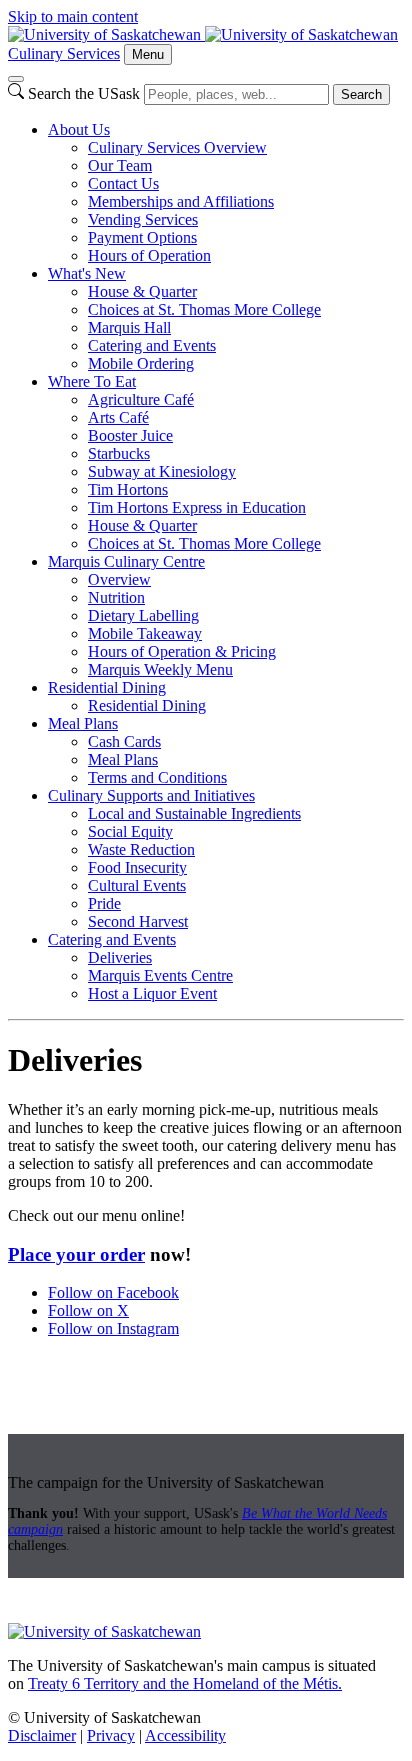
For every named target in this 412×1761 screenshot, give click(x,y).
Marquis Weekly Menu (160, 669)
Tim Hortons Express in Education (197, 507)
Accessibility (185, 1735)
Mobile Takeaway (145, 633)
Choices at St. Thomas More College (204, 309)
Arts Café (118, 417)
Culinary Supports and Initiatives (151, 795)
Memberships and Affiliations (181, 201)
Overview (119, 579)
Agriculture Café (141, 399)
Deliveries (120, 957)
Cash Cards (124, 741)
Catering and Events (152, 345)
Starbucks (119, 453)
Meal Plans (83, 723)
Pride (104, 903)
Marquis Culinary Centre (126, 561)
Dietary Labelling (143, 615)
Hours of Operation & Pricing (182, 651)
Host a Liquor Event (152, 993)
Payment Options (142, 237)
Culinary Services (64, 53)
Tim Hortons (128, 489)
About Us (79, 129)
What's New (87, 273)
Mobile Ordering (141, 363)
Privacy (111, 1735)
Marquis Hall (129, 327)
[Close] (16, 79)
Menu (148, 54)
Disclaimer (42, 1735)
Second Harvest (138, 921)
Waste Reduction (141, 849)
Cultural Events (137, 885)
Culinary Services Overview (177, 147)
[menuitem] (226, 193)
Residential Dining (107, 687)
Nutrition (116, 597)
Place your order (76, 1254)
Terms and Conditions (157, 777)
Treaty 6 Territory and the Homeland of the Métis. (185, 1683)
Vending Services (143, 219)
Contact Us (123, 183)
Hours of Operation (149, 255)
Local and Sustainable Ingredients (194, 813)
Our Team (120, 165)
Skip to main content (73, 16)
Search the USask (84, 93)
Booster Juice (130, 435)
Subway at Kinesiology (162, 471)
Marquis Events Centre (160, 975)
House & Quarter (142, 291)
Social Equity (130, 831)
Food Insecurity (137, 867)
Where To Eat (92, 381)
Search (361, 94)
